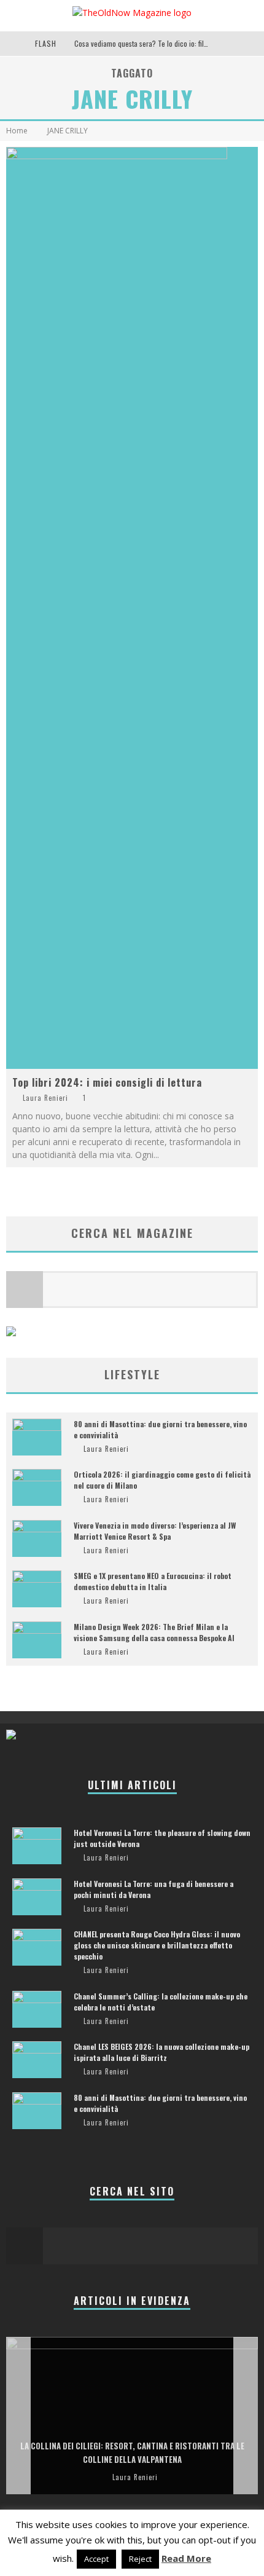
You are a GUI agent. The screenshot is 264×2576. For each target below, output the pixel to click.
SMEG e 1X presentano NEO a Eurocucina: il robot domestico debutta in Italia (153, 1581)
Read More (186, 2558)
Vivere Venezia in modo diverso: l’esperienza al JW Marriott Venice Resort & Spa (155, 1531)
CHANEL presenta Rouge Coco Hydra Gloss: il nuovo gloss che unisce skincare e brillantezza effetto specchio (157, 1945)
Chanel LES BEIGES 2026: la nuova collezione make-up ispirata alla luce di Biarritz (161, 2052)
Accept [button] (96, 2559)
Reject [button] (140, 2559)
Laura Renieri (45, 1098)
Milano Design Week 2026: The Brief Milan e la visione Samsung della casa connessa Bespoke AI (154, 1632)
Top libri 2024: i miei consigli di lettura (107, 1082)
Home (17, 131)
